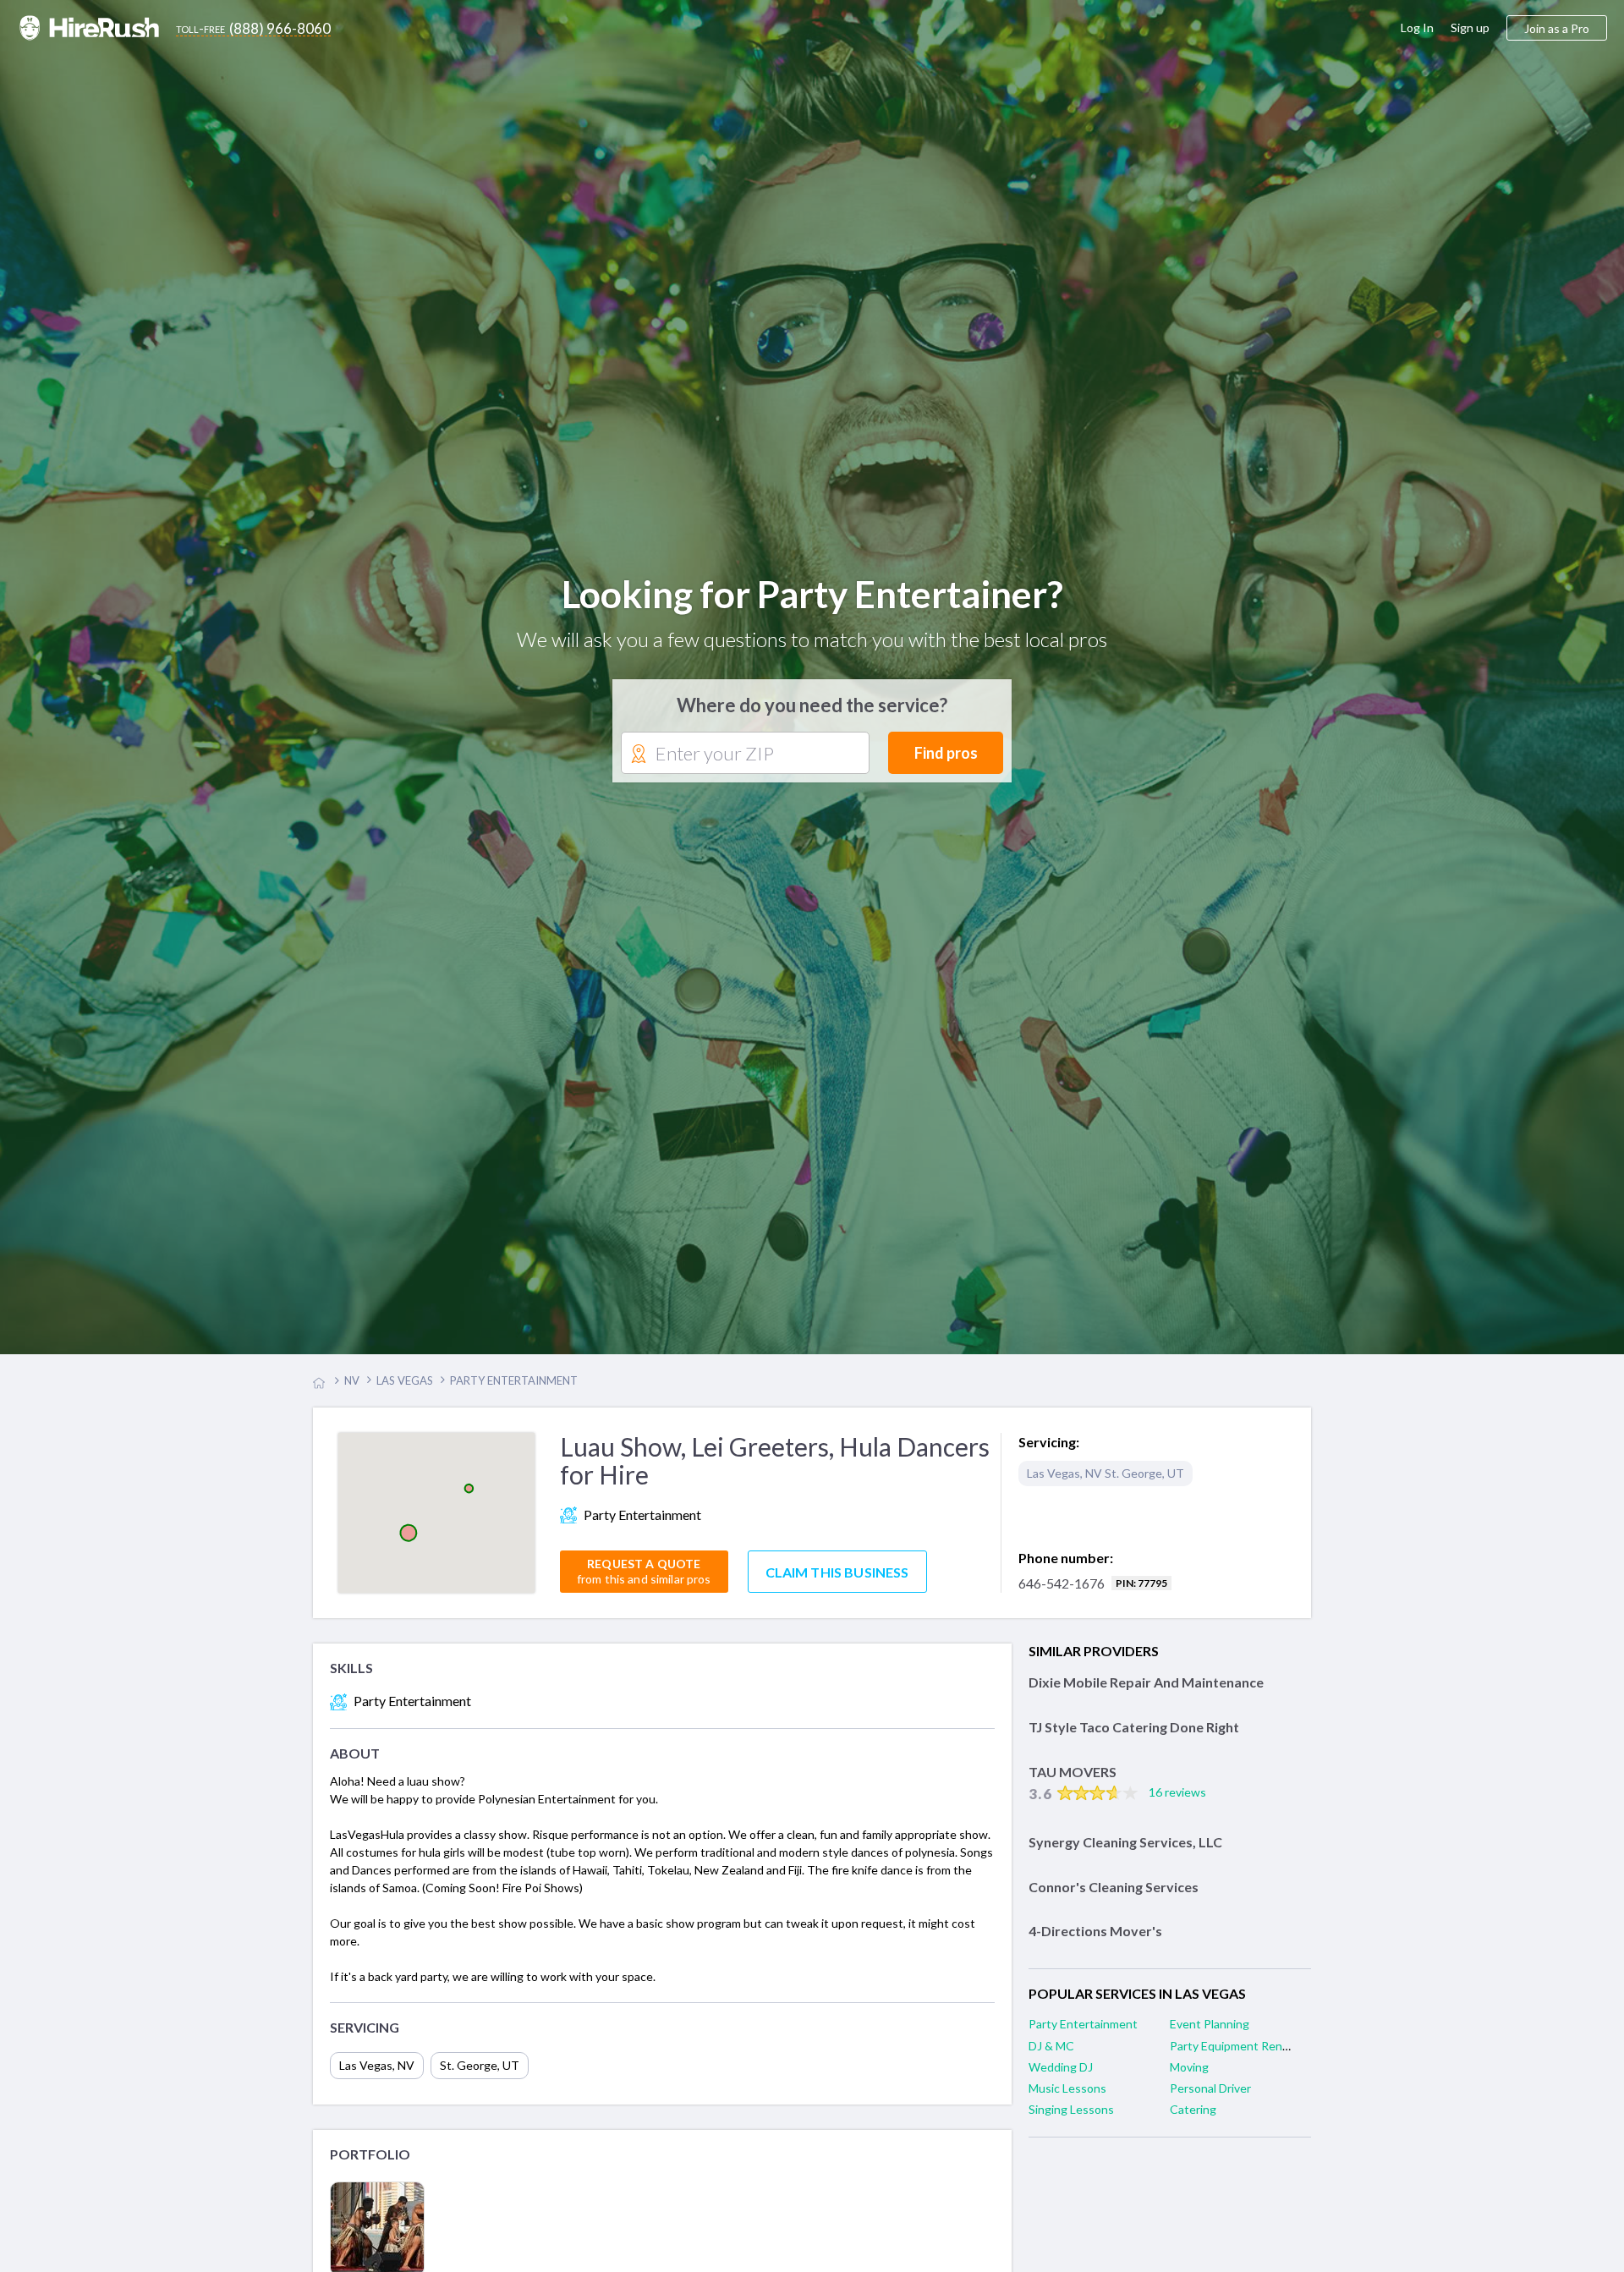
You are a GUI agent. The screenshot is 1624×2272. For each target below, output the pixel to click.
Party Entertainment (1083, 2033)
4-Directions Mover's (1095, 1940)
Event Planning (1210, 2033)
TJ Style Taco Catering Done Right (1134, 1736)
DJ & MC (1051, 2054)
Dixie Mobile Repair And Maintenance (1146, 1691)
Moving (1189, 2075)
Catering (1193, 2118)
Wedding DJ (1061, 2075)
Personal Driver (1210, 2096)
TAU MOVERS (1073, 1780)
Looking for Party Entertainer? (812, 599)
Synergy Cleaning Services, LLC (1125, 1850)
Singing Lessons (1071, 2118)
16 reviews (1177, 1801)
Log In (1417, 27)
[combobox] (745, 758)
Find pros (946, 757)
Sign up (1470, 27)
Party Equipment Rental (1233, 2054)
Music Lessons (1067, 2096)
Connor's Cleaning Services (1114, 1895)
